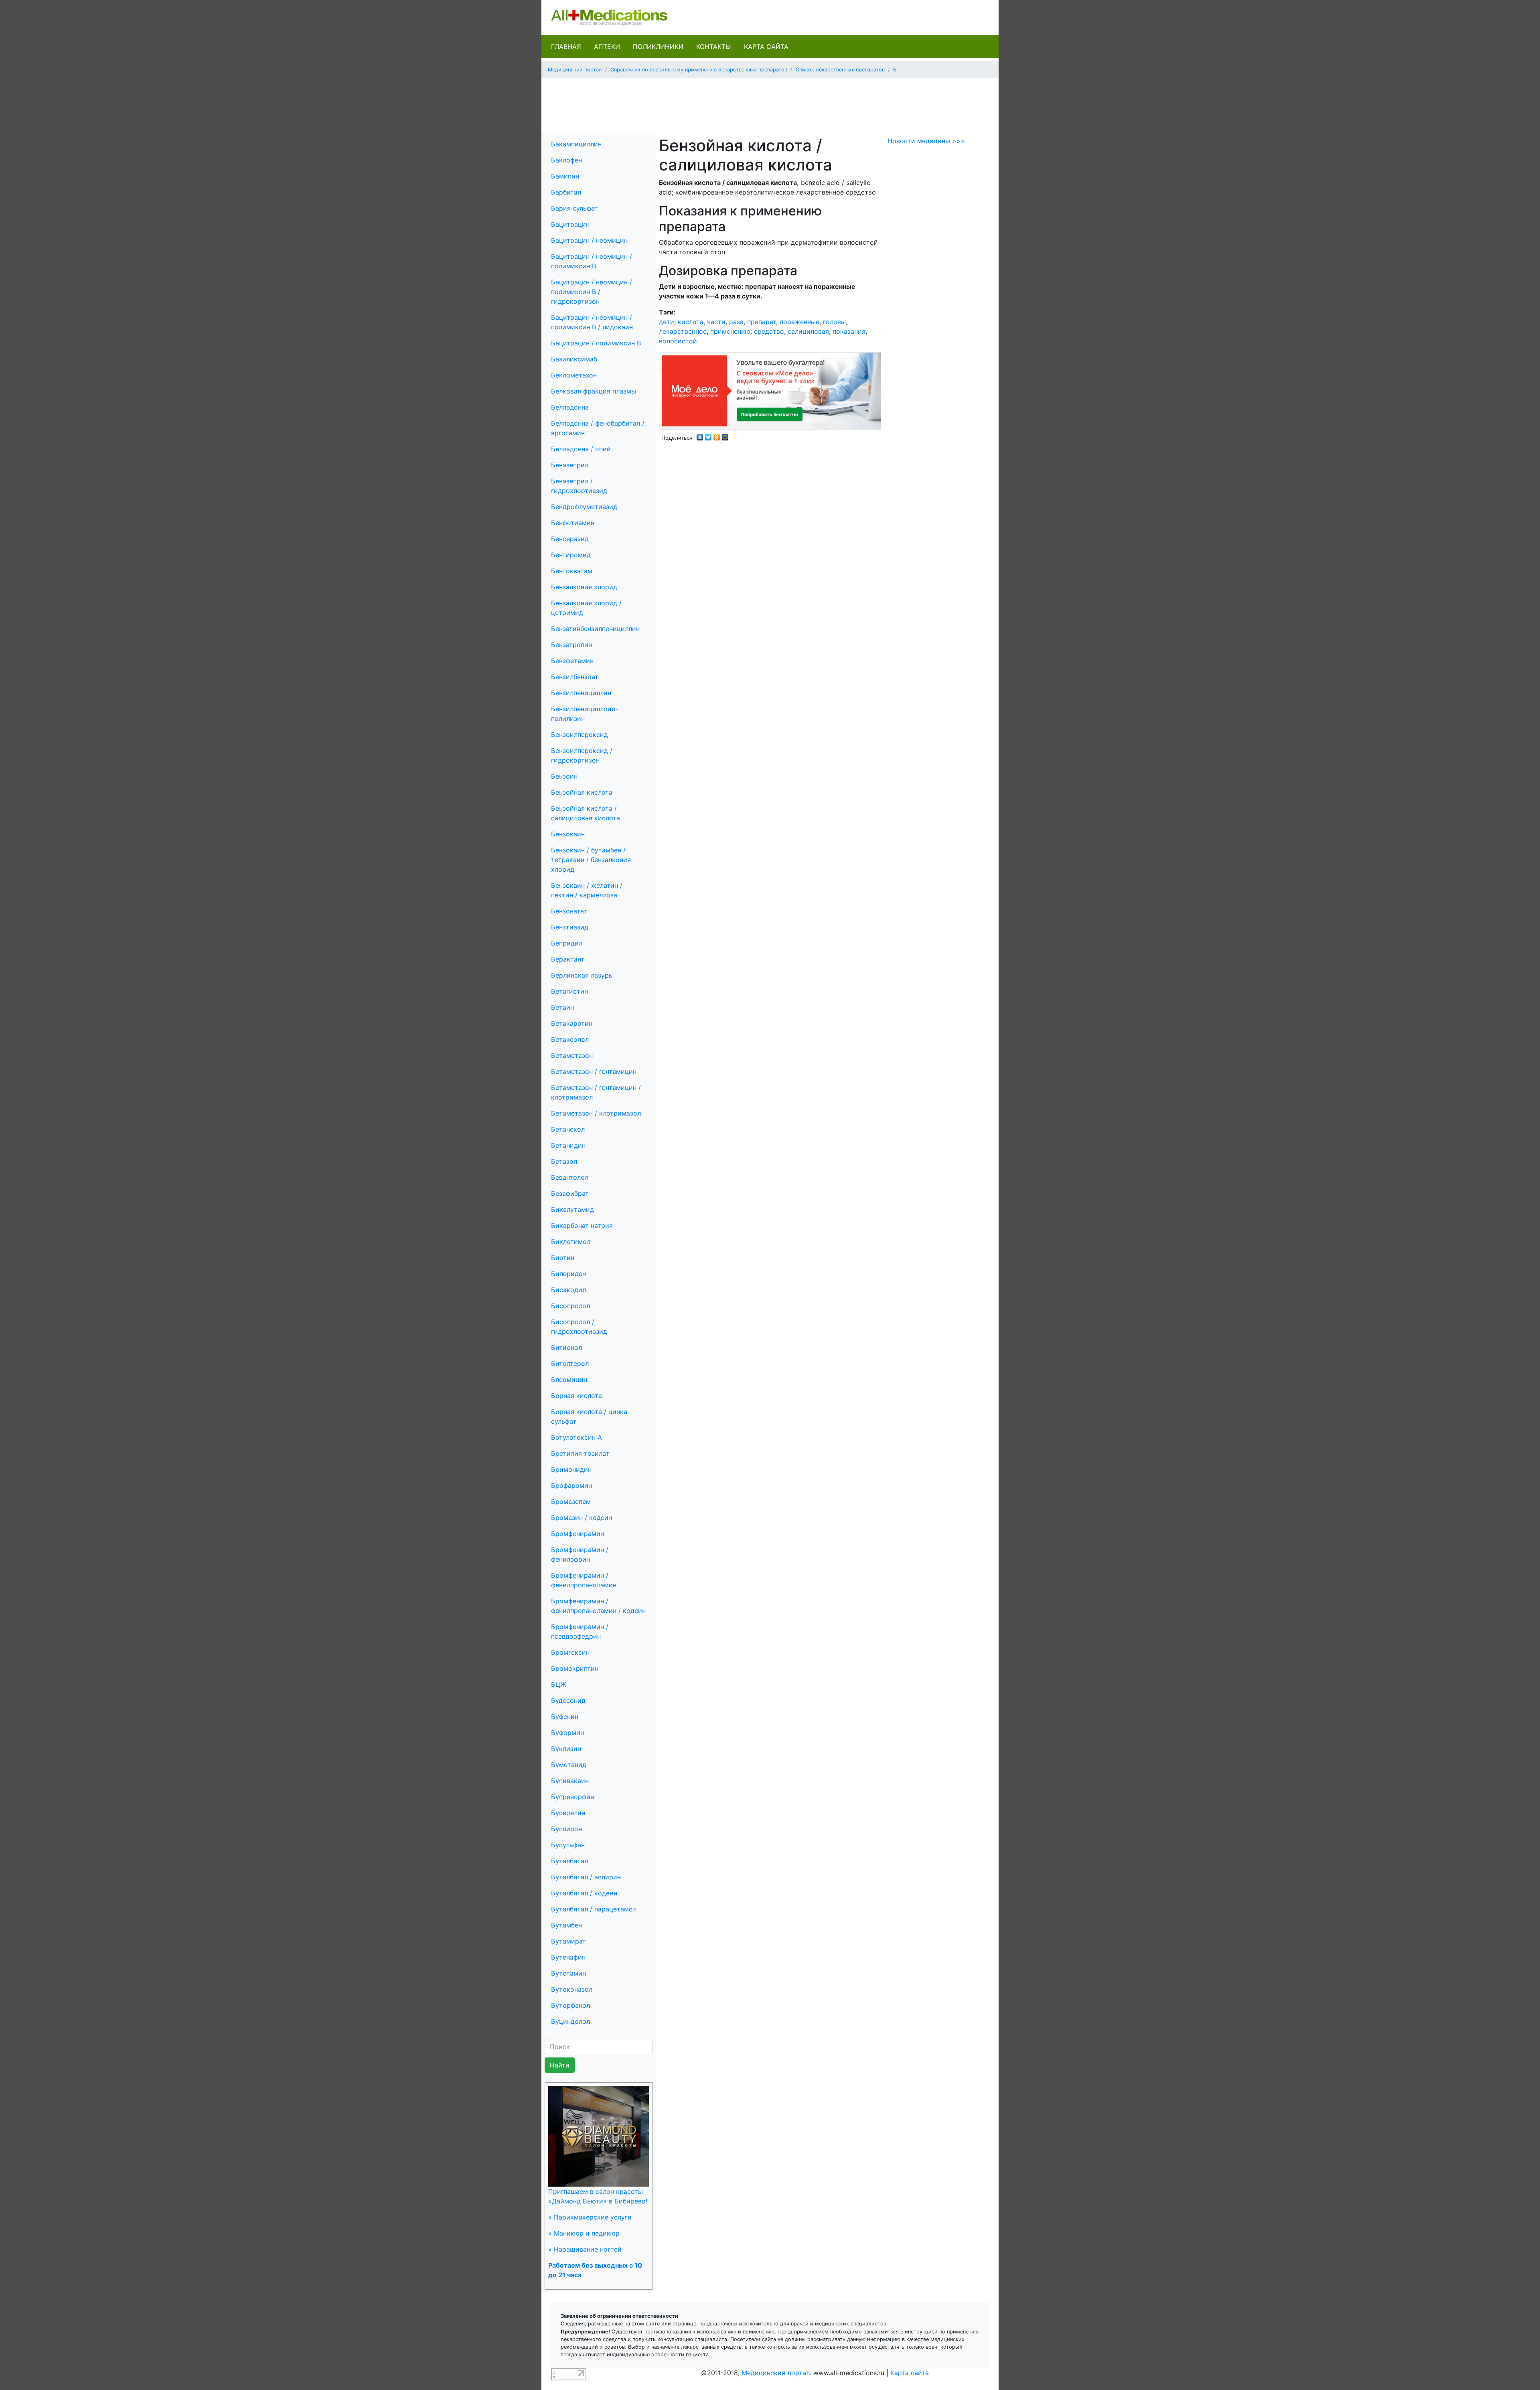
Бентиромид (571, 555)
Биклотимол (571, 1242)
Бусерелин (568, 1813)
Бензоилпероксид (580, 734)
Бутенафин (568, 1957)
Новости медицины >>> (926, 141)
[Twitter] (708, 435)
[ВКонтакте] (700, 435)
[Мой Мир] (725, 435)
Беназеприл (570, 465)
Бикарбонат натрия (582, 1225)
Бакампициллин (576, 144)
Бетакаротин (572, 1023)
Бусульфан (568, 1845)
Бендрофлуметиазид (584, 507)
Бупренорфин (572, 1797)
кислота (691, 322)
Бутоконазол (572, 1989)
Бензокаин (568, 834)
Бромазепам (571, 1501)
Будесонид (568, 1700)
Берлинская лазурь (582, 975)
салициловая (808, 331)
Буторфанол (570, 2005)
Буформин (567, 1733)
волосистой (678, 341)
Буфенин (565, 1716)
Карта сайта (766, 47)
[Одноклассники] (717, 435)
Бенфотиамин (573, 523)
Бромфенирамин (577, 1534)
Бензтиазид (570, 927)
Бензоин (564, 776)
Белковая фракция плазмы (594, 391)
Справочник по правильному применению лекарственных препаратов (699, 70)
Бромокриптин (575, 1668)
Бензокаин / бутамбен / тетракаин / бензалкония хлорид (591, 860)
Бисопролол (570, 1306)
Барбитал (566, 192)
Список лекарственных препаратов (840, 70)
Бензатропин (571, 645)
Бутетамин (568, 1973)
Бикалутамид (572, 1209)
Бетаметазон (572, 1055)
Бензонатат (569, 911)
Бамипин (565, 176)
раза (736, 322)
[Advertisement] (770, 103)
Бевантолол (570, 1177)
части (716, 322)
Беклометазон (574, 375)
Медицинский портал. (776, 2373)
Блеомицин (569, 1380)
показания (849, 331)
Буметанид (569, 1765)
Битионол (566, 1347)
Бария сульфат (574, 208)
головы (834, 322)
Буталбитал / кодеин (584, 1893)
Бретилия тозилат (580, 1453)
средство (769, 331)
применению (730, 331)
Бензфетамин (572, 661)
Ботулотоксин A (576, 1437)
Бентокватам (572, 571)
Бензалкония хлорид (584, 587)
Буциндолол (570, 2021)
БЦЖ (559, 1684)
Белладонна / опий (581, 449)
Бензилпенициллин (581, 693)
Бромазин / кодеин (582, 1518)
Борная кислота (576, 1396)
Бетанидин (568, 1145)
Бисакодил (568, 1290)
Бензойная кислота (582, 792)
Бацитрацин (570, 224)
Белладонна (570, 407)
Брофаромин (571, 1485)
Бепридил (567, 943)
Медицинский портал (575, 70)
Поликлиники (658, 47)
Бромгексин (570, 1652)
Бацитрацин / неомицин (589, 240)
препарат (762, 322)
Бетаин (562, 1007)
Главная (566, 47)
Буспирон (566, 1829)
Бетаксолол (570, 1039)
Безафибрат (570, 1193)
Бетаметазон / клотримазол (596, 1113)
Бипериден (568, 1274)
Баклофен (566, 160)
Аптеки (607, 47)
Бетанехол (568, 1129)
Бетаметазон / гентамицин (594, 1071)
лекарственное (683, 331)
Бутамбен (566, 1925)
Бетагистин (569, 991)
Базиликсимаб (574, 359)
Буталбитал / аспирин (586, 1877)
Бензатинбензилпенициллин (595, 629)
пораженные (799, 322)
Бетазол (564, 1161)
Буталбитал (569, 1861)
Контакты (714, 47)
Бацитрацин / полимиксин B (596, 343)
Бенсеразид (570, 539)
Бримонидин (571, 1469)
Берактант (568, 959)
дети (667, 322)
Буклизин (566, 1749)
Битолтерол (570, 1363)
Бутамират (568, 1941)
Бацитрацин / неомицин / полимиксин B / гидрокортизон (592, 292)
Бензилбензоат (575, 677)
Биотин (563, 1258)
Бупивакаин (570, 1781)
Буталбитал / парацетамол (594, 1909)
